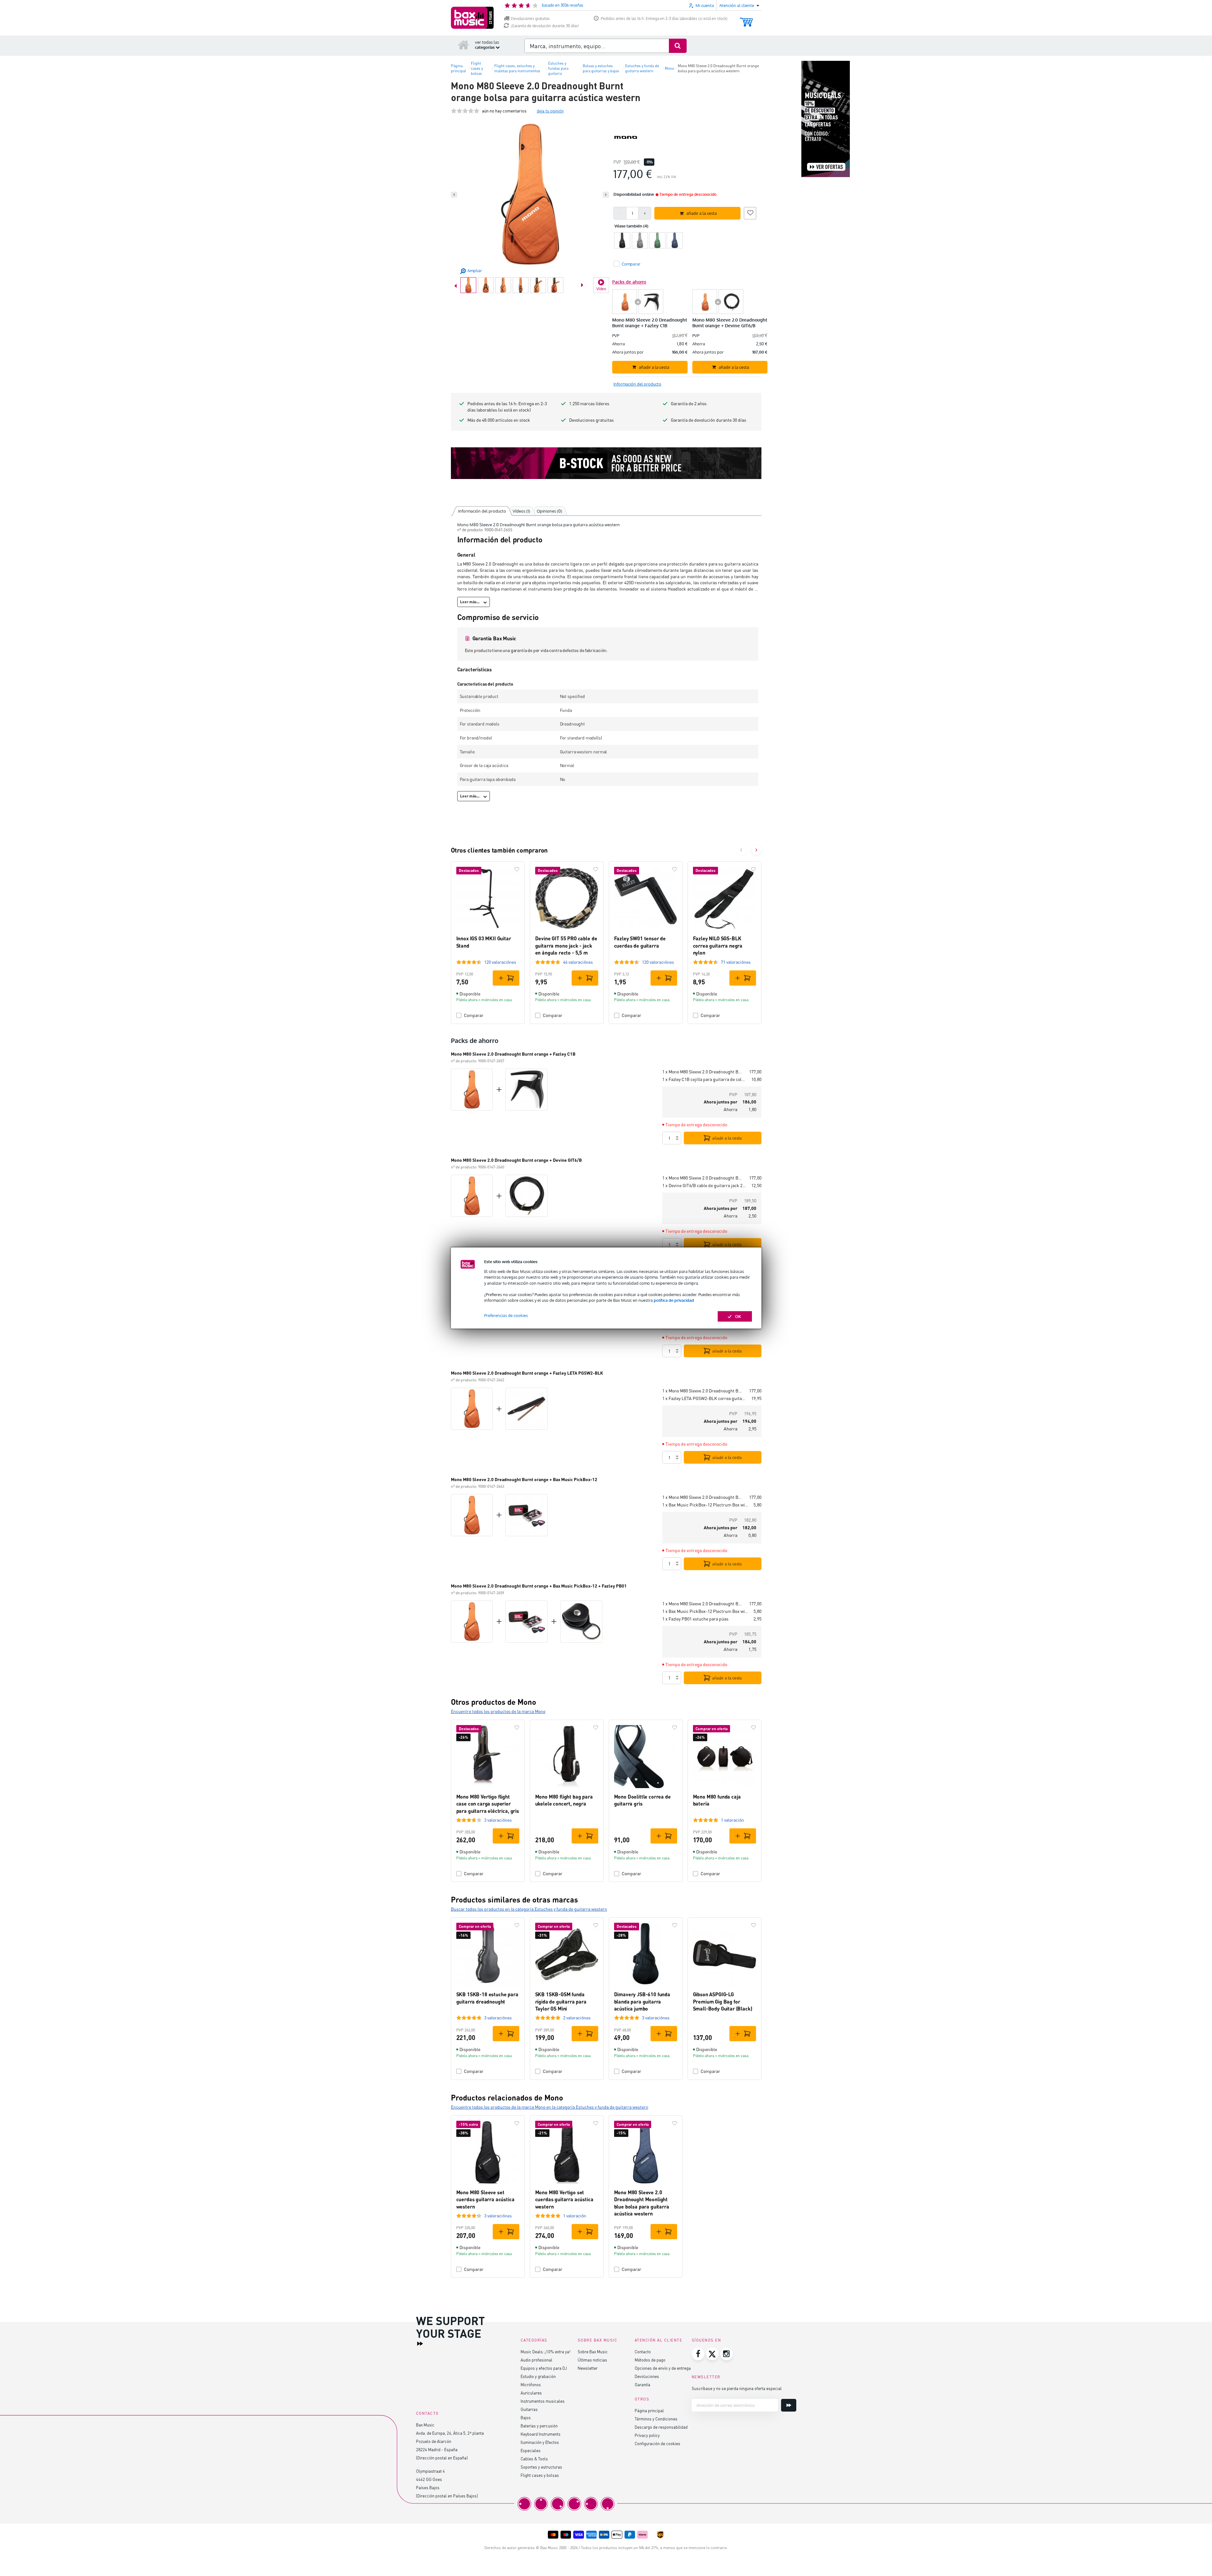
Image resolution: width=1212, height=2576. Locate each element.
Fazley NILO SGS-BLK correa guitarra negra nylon (718, 945)
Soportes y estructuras (541, 2467)
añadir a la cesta (727, 1138)
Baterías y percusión (539, 2426)
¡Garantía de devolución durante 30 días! (545, 26)
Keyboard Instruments (541, 2434)
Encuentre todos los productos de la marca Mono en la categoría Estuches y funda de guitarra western (550, 2107)
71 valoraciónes (736, 962)
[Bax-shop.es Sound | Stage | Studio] (472, 18)
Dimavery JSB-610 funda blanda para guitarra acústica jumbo (642, 2001)
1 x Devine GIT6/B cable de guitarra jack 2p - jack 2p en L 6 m (704, 1185)
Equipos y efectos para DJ (544, 2368)
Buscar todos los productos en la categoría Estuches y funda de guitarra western (529, 1909)
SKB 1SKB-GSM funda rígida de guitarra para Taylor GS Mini (561, 2001)
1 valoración (732, 1820)
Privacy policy (647, 2435)
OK (738, 1316)
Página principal (649, 2410)
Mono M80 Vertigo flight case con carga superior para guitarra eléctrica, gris (488, 1804)
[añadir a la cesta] (506, 978)
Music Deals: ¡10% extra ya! (545, 2352)
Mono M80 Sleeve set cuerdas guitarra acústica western (485, 2199)
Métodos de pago (650, 2360)
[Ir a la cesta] (746, 19)
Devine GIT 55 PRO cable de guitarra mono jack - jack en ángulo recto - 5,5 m (566, 945)
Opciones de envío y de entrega (663, 2368)
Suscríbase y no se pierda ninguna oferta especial (737, 2388)
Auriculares (531, 2393)
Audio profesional (536, 2360)
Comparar (474, 1015)
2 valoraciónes (577, 2018)
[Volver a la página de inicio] (464, 45)
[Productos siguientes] (756, 850)
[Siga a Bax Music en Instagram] (727, 2354)
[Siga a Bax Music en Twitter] (712, 2354)
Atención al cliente (659, 2340)
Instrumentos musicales (543, 2401)
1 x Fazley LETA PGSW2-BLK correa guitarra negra (704, 1398)
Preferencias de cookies (506, 1315)
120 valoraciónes (500, 962)
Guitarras (529, 2409)
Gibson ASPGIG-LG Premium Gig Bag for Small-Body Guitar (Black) (723, 2001)
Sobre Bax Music (593, 2352)
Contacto (643, 2352)
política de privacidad (674, 1300)
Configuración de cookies (657, 2443)
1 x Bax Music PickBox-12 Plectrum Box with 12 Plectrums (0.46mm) (705, 1505)
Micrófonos (531, 2384)
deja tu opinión (550, 111)
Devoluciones (647, 2376)
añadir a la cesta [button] (702, 213)
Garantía (642, 2384)
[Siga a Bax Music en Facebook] (698, 2354)
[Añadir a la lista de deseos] (750, 212)
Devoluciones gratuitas (530, 19)
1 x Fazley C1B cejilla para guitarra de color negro (704, 1079)
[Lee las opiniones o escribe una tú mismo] (465, 111)
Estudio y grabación (538, 2376)
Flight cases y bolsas (540, 2475)
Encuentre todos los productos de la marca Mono (498, 1711)
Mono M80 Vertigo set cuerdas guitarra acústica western (564, 2199)
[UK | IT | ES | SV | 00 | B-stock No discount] (606, 463)
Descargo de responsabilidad (661, 2427)
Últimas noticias (592, 2360)
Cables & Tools (534, 2459)
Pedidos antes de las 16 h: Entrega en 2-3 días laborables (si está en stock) (664, 19)
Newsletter (588, 2368)
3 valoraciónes (498, 1820)
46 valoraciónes (578, 962)
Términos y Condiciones (656, 2419)
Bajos (526, 2417)
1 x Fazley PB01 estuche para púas (695, 1619)
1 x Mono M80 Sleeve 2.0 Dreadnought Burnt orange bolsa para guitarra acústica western (703, 1072)
